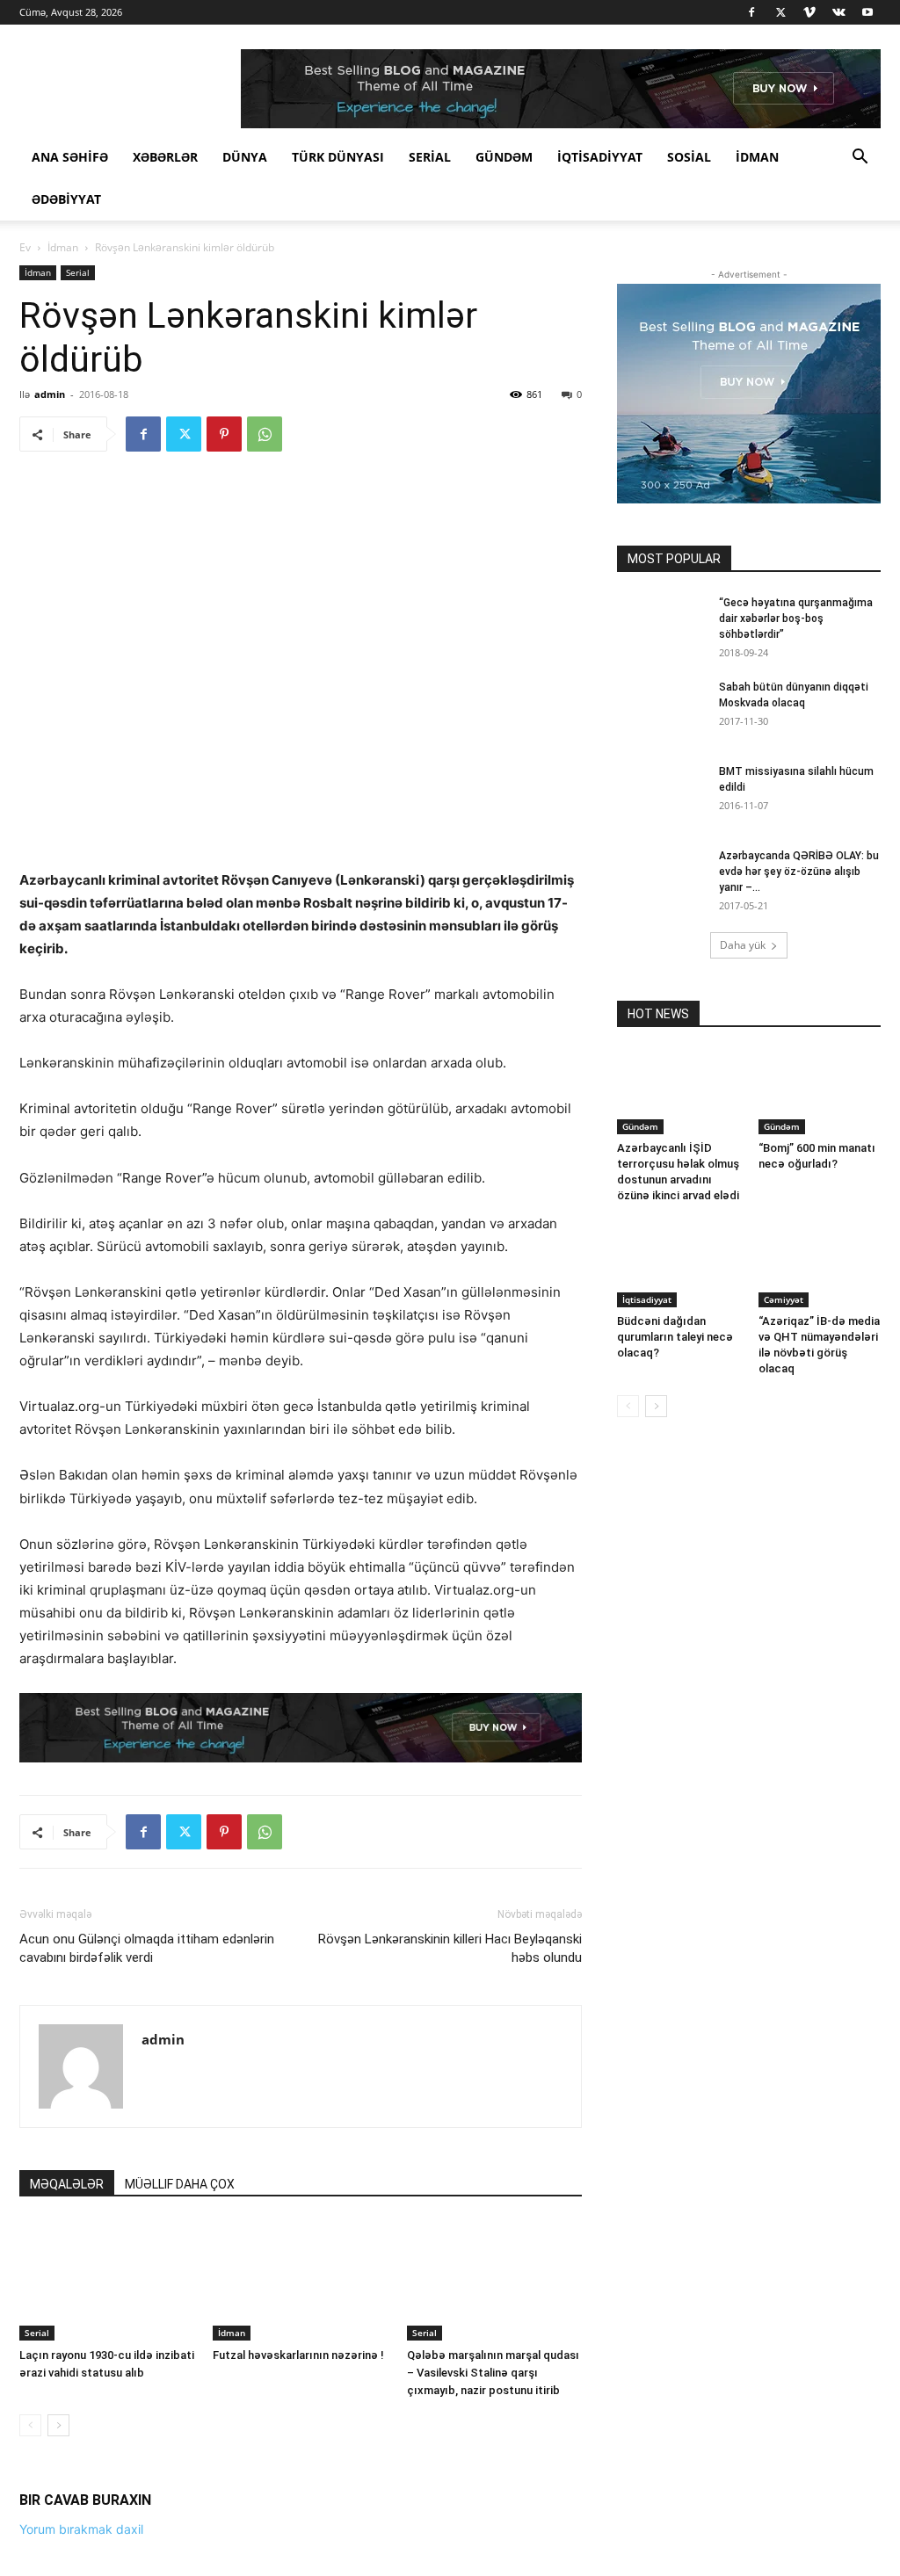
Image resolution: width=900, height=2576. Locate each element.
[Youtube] (867, 12)
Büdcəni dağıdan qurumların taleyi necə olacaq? (675, 1337)
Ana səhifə (70, 157)
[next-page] (58, 2425)
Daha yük (743, 945)
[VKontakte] (838, 12)
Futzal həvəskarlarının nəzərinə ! (298, 2355)
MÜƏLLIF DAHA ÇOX (180, 2184)
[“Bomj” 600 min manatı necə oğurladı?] (820, 1092)
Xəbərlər (165, 157)
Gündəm (504, 157)
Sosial (689, 157)
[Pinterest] (224, 434)
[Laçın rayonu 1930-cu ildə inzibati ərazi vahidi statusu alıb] (107, 2280)
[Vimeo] (809, 12)
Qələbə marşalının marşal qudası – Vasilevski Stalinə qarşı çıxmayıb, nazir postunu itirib (493, 2373)
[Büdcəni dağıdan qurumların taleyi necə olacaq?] (679, 1265)
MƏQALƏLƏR (67, 2184)
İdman (757, 157)
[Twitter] (780, 12)
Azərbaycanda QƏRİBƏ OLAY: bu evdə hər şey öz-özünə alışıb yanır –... (799, 872)
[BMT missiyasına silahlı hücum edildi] (661, 794)
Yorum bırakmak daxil (81, 2529)
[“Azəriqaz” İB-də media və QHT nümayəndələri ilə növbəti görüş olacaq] (820, 1265)
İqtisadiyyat (600, 157)
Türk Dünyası (338, 157)
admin (50, 394)
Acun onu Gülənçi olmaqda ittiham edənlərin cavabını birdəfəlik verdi (147, 1948)
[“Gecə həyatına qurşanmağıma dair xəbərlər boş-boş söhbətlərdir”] (661, 626)
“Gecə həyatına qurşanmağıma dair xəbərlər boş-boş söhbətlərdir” (796, 619)
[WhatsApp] (265, 434)
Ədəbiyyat (66, 199)
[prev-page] (30, 2425)
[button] (860, 159)
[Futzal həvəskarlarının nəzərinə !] (300, 2280)
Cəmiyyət (784, 1299)
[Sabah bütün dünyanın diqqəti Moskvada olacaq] (661, 710)
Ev (25, 247)
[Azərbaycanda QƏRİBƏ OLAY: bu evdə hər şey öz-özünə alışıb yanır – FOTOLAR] (658, 876)
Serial (430, 157)
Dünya (245, 157)
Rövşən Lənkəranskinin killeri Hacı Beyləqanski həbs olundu (450, 1948)
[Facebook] (751, 12)
